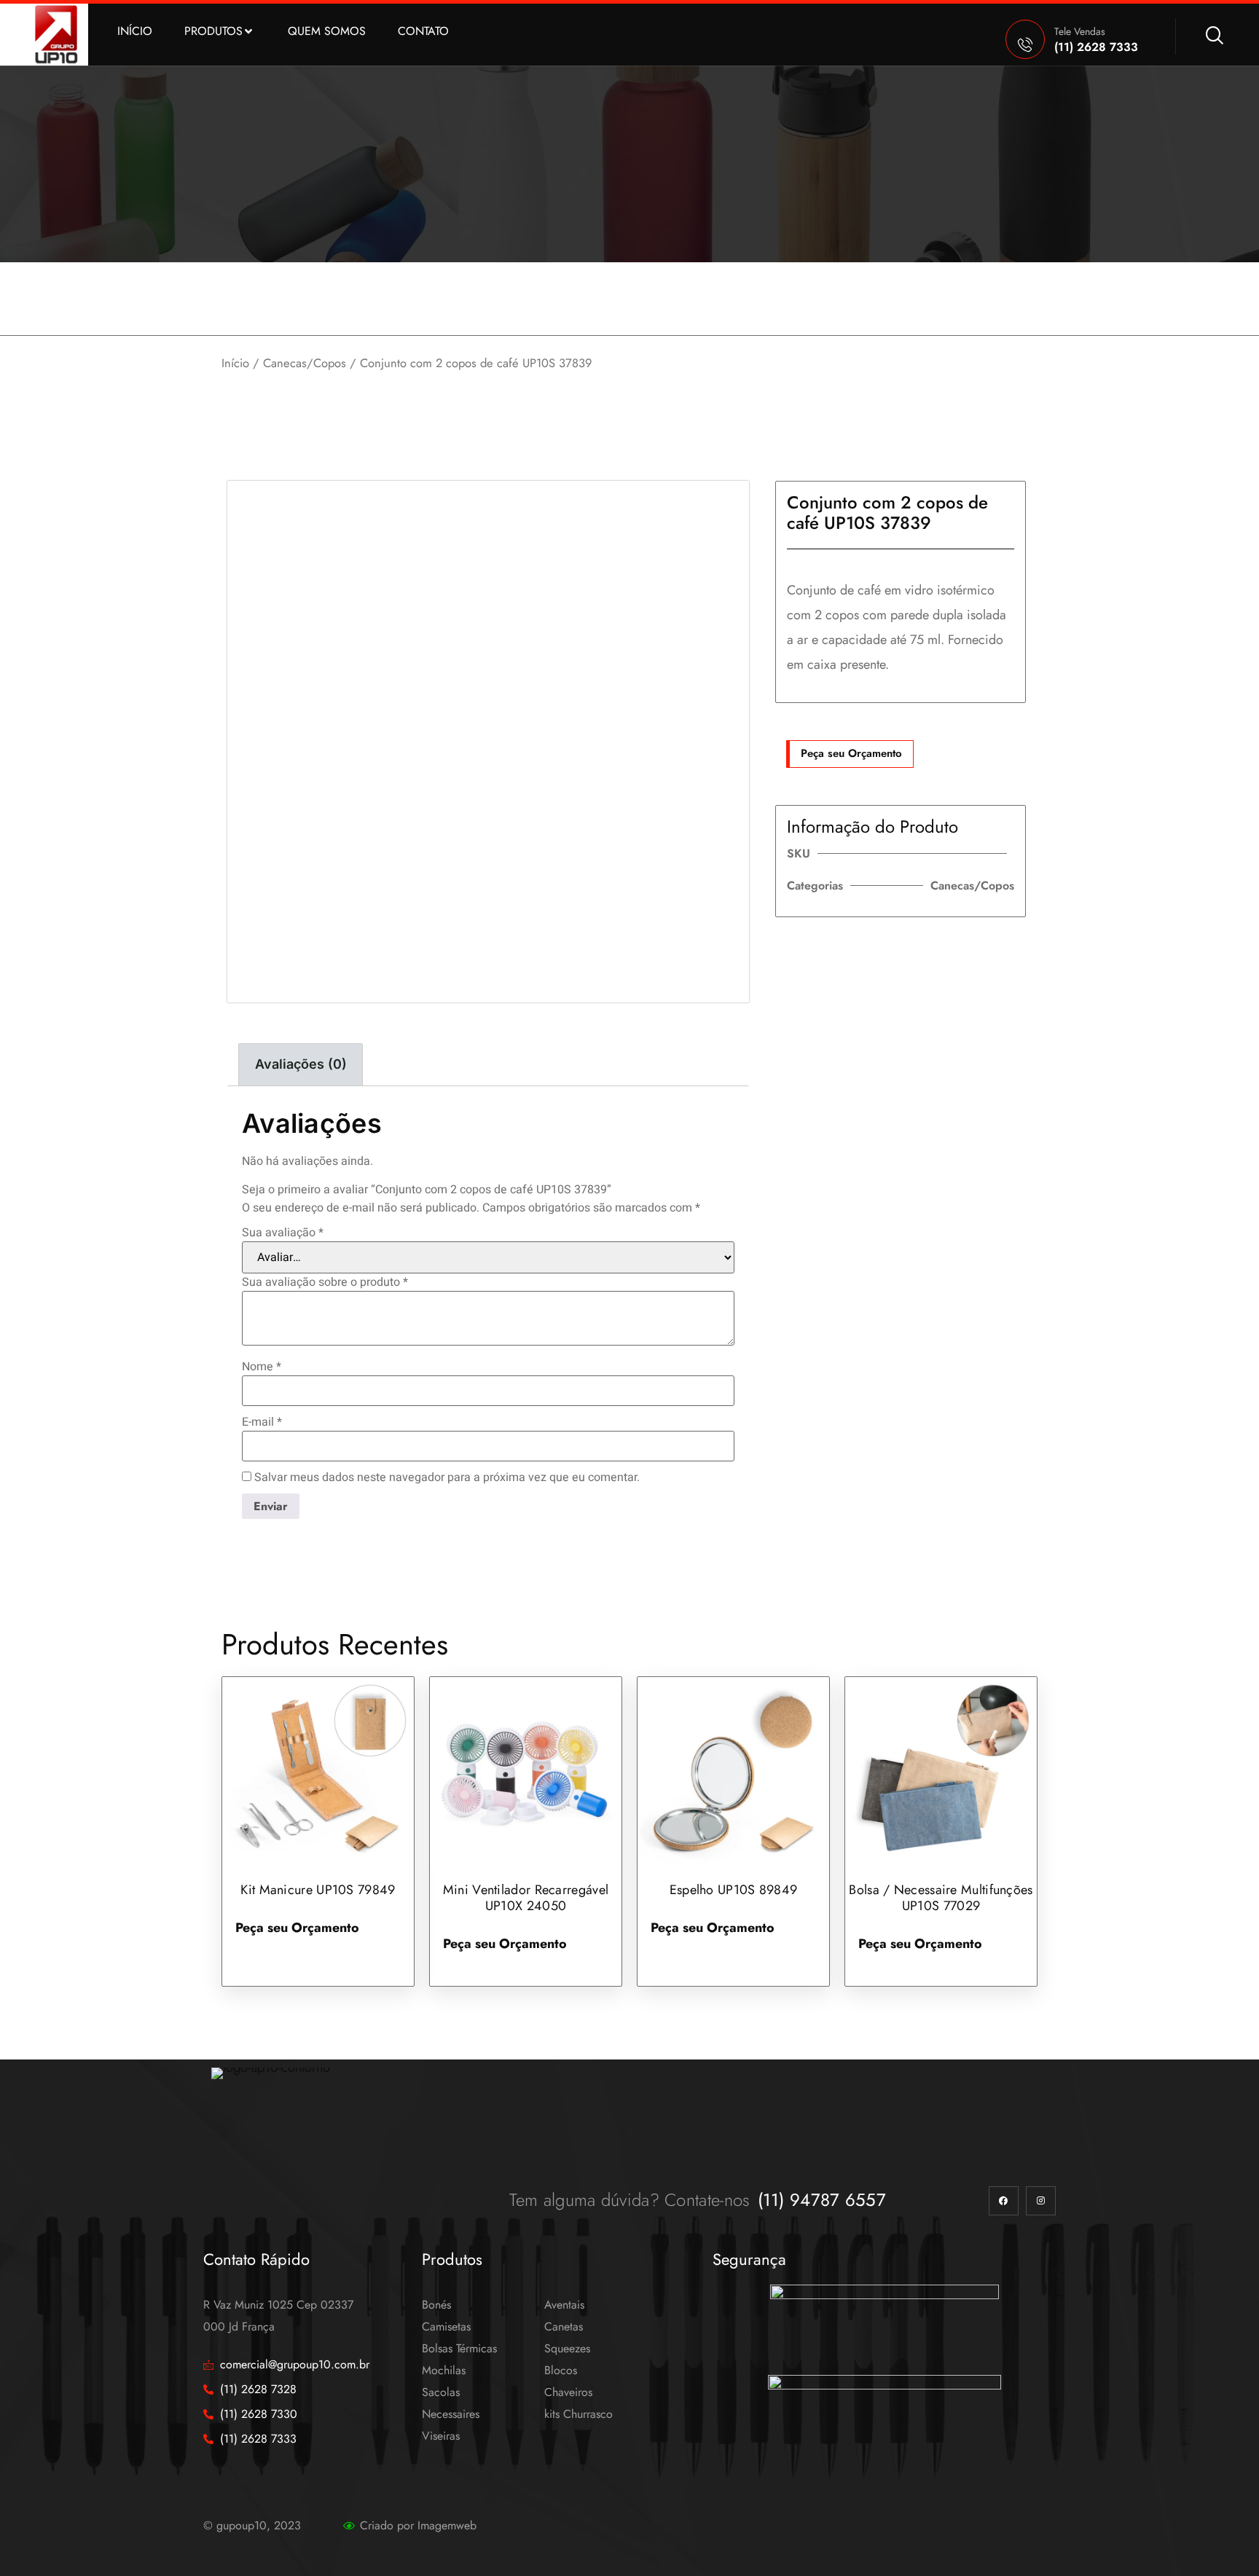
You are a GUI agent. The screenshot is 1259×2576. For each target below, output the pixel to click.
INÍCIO (135, 31)
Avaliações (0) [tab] (301, 1064)
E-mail (262, 1422)
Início (235, 363)
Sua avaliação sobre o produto (325, 1282)
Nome (262, 1367)
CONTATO (423, 31)
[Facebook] (1004, 2201)
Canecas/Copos (305, 363)
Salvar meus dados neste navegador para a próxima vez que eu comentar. (447, 1477)
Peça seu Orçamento (851, 753)
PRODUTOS (213, 31)
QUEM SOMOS (327, 31)
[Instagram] (1041, 2201)
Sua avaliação (283, 1233)
